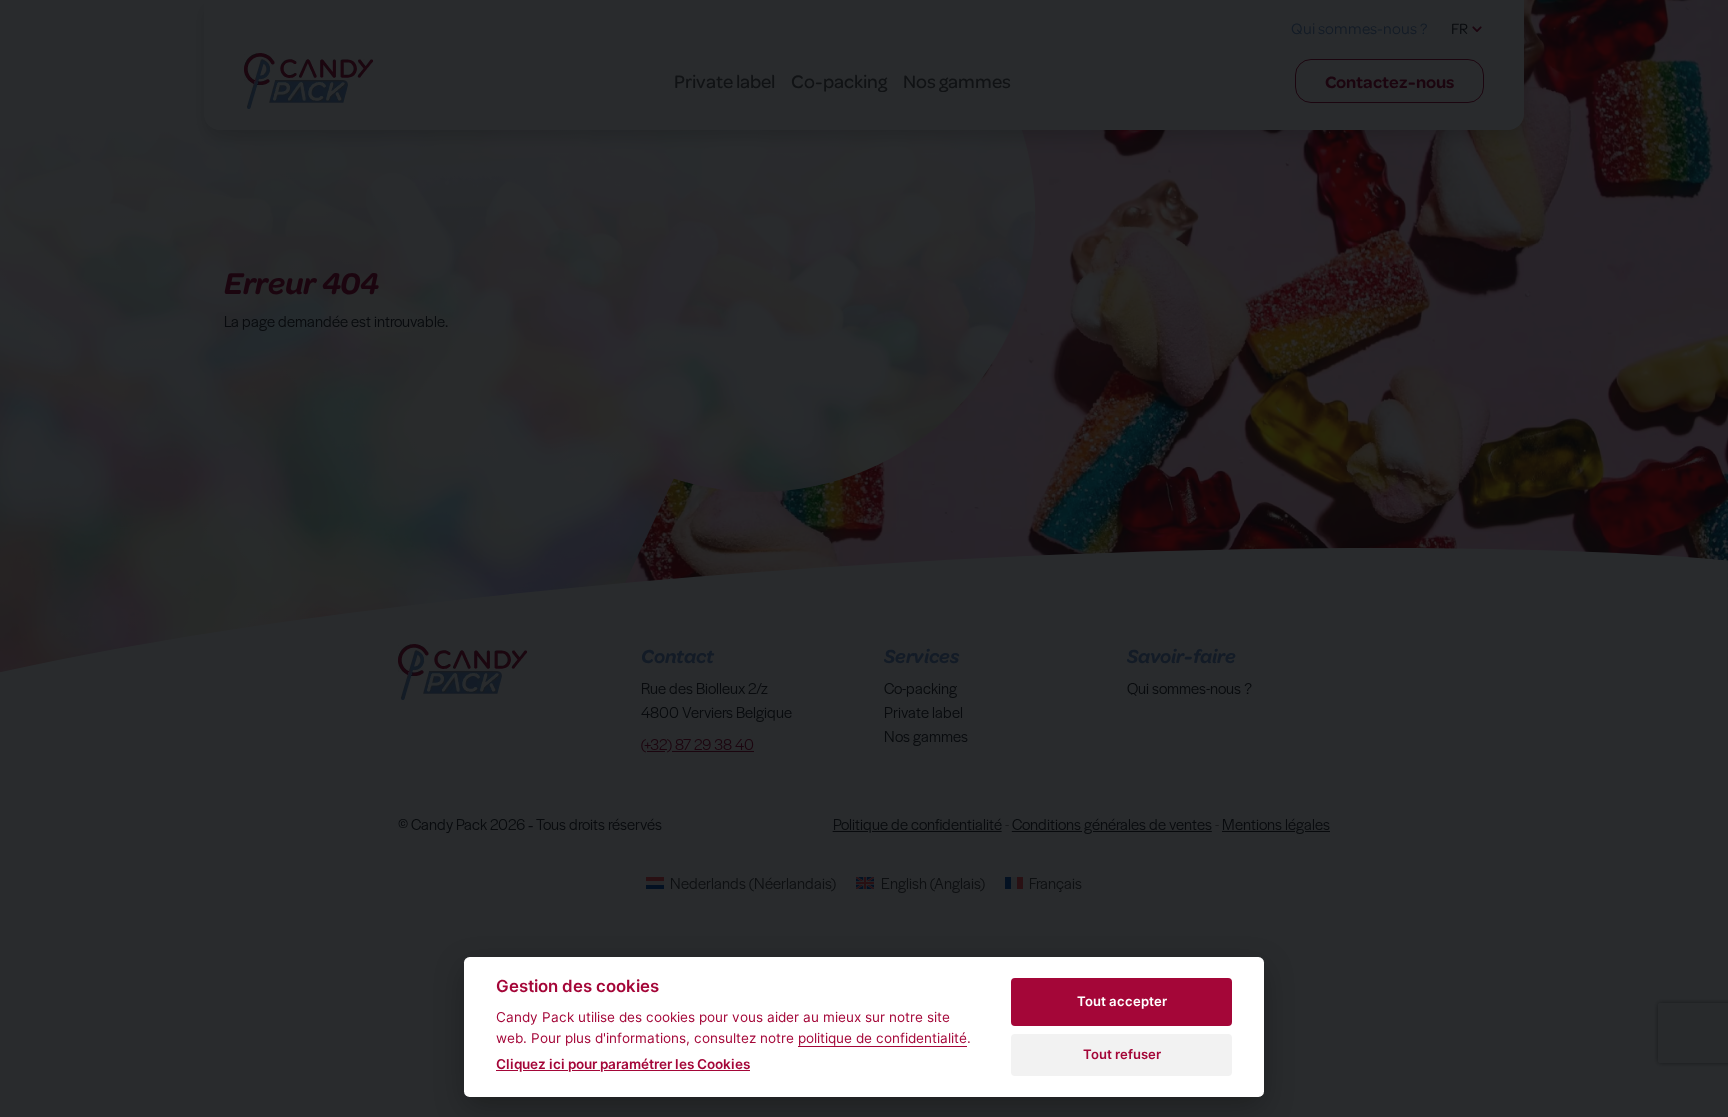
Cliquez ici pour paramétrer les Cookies (623, 1064)
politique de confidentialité (882, 1038)
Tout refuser (1122, 1054)
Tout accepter (1122, 1001)
